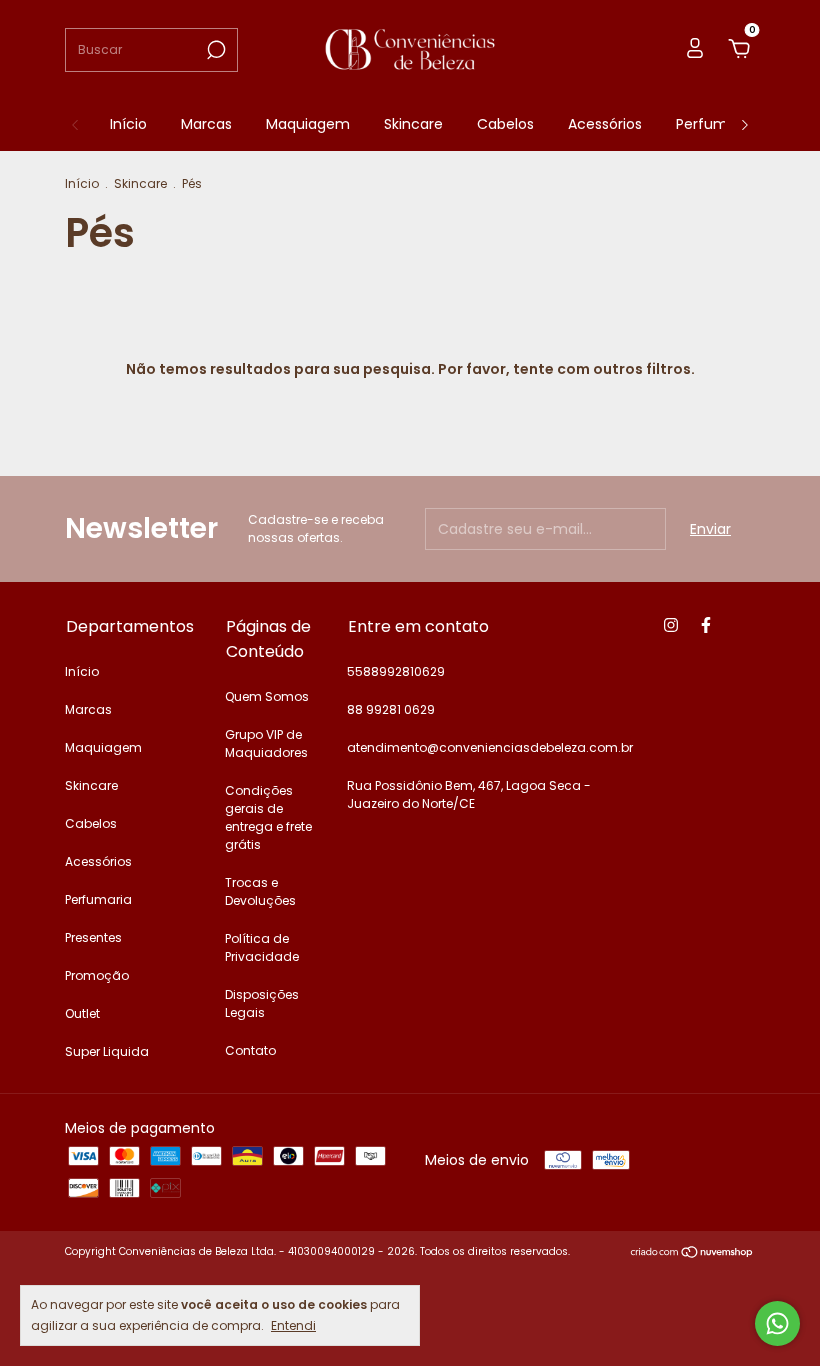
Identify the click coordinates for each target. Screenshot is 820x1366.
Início (128, 124)
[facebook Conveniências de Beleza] (706, 625)
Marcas (206, 124)
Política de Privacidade (262, 947)
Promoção (97, 975)
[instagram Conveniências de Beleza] (671, 625)
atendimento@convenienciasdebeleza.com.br (490, 747)
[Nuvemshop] (692, 1254)
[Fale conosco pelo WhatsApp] (777, 1323)
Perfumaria (715, 124)
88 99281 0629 (391, 709)
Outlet (82, 1013)
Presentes (93, 937)
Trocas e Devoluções (260, 891)
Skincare (413, 124)
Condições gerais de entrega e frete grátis (268, 817)
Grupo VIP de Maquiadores (266, 743)
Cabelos (505, 124)
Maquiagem (308, 124)
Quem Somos (267, 696)
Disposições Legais (262, 1003)
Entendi (293, 1325)
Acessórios (605, 124)
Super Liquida (107, 1051)
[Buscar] (214, 50)
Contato (250, 1050)
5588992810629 (396, 671)
